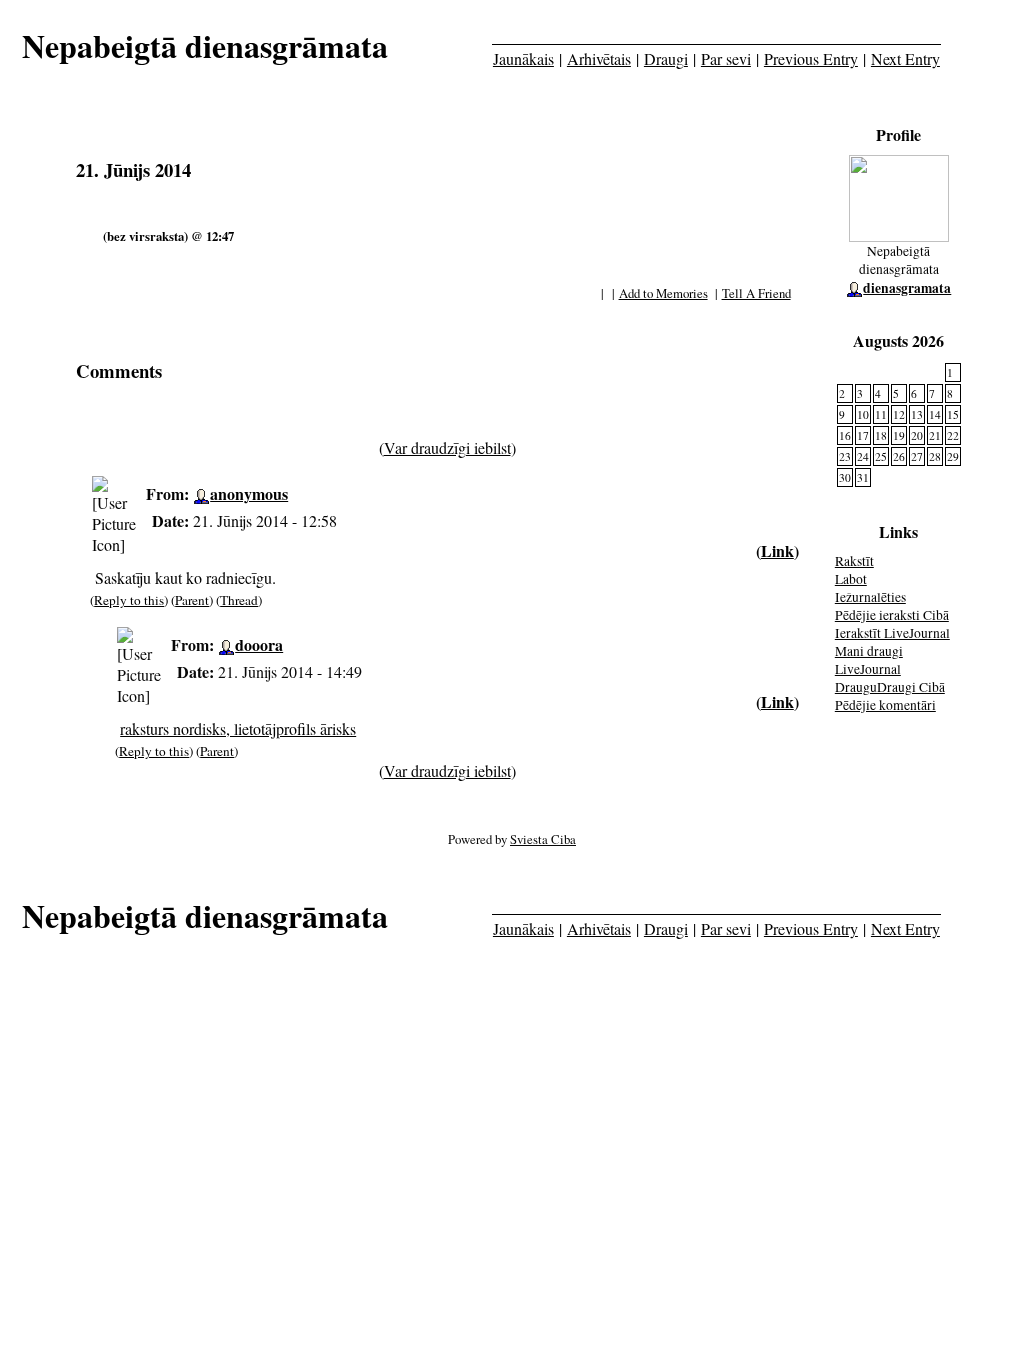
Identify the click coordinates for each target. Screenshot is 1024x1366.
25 (881, 456)
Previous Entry (811, 58)
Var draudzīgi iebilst (447, 447)
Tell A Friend (756, 293)
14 (935, 414)
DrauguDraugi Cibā (890, 687)
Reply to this (129, 600)
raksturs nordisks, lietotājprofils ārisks (238, 728)
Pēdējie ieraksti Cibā (892, 615)
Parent (192, 600)
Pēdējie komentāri (885, 705)
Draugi (666, 58)
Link (777, 550)
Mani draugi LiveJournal (869, 660)
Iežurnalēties (870, 597)
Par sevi (726, 58)
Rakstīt (854, 561)
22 (953, 435)
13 (917, 414)
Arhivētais (599, 58)
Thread (239, 600)
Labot (851, 579)
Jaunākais (523, 58)
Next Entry (905, 58)
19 (899, 435)
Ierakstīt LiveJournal (892, 633)
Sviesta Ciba (543, 839)
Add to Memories (663, 293)
